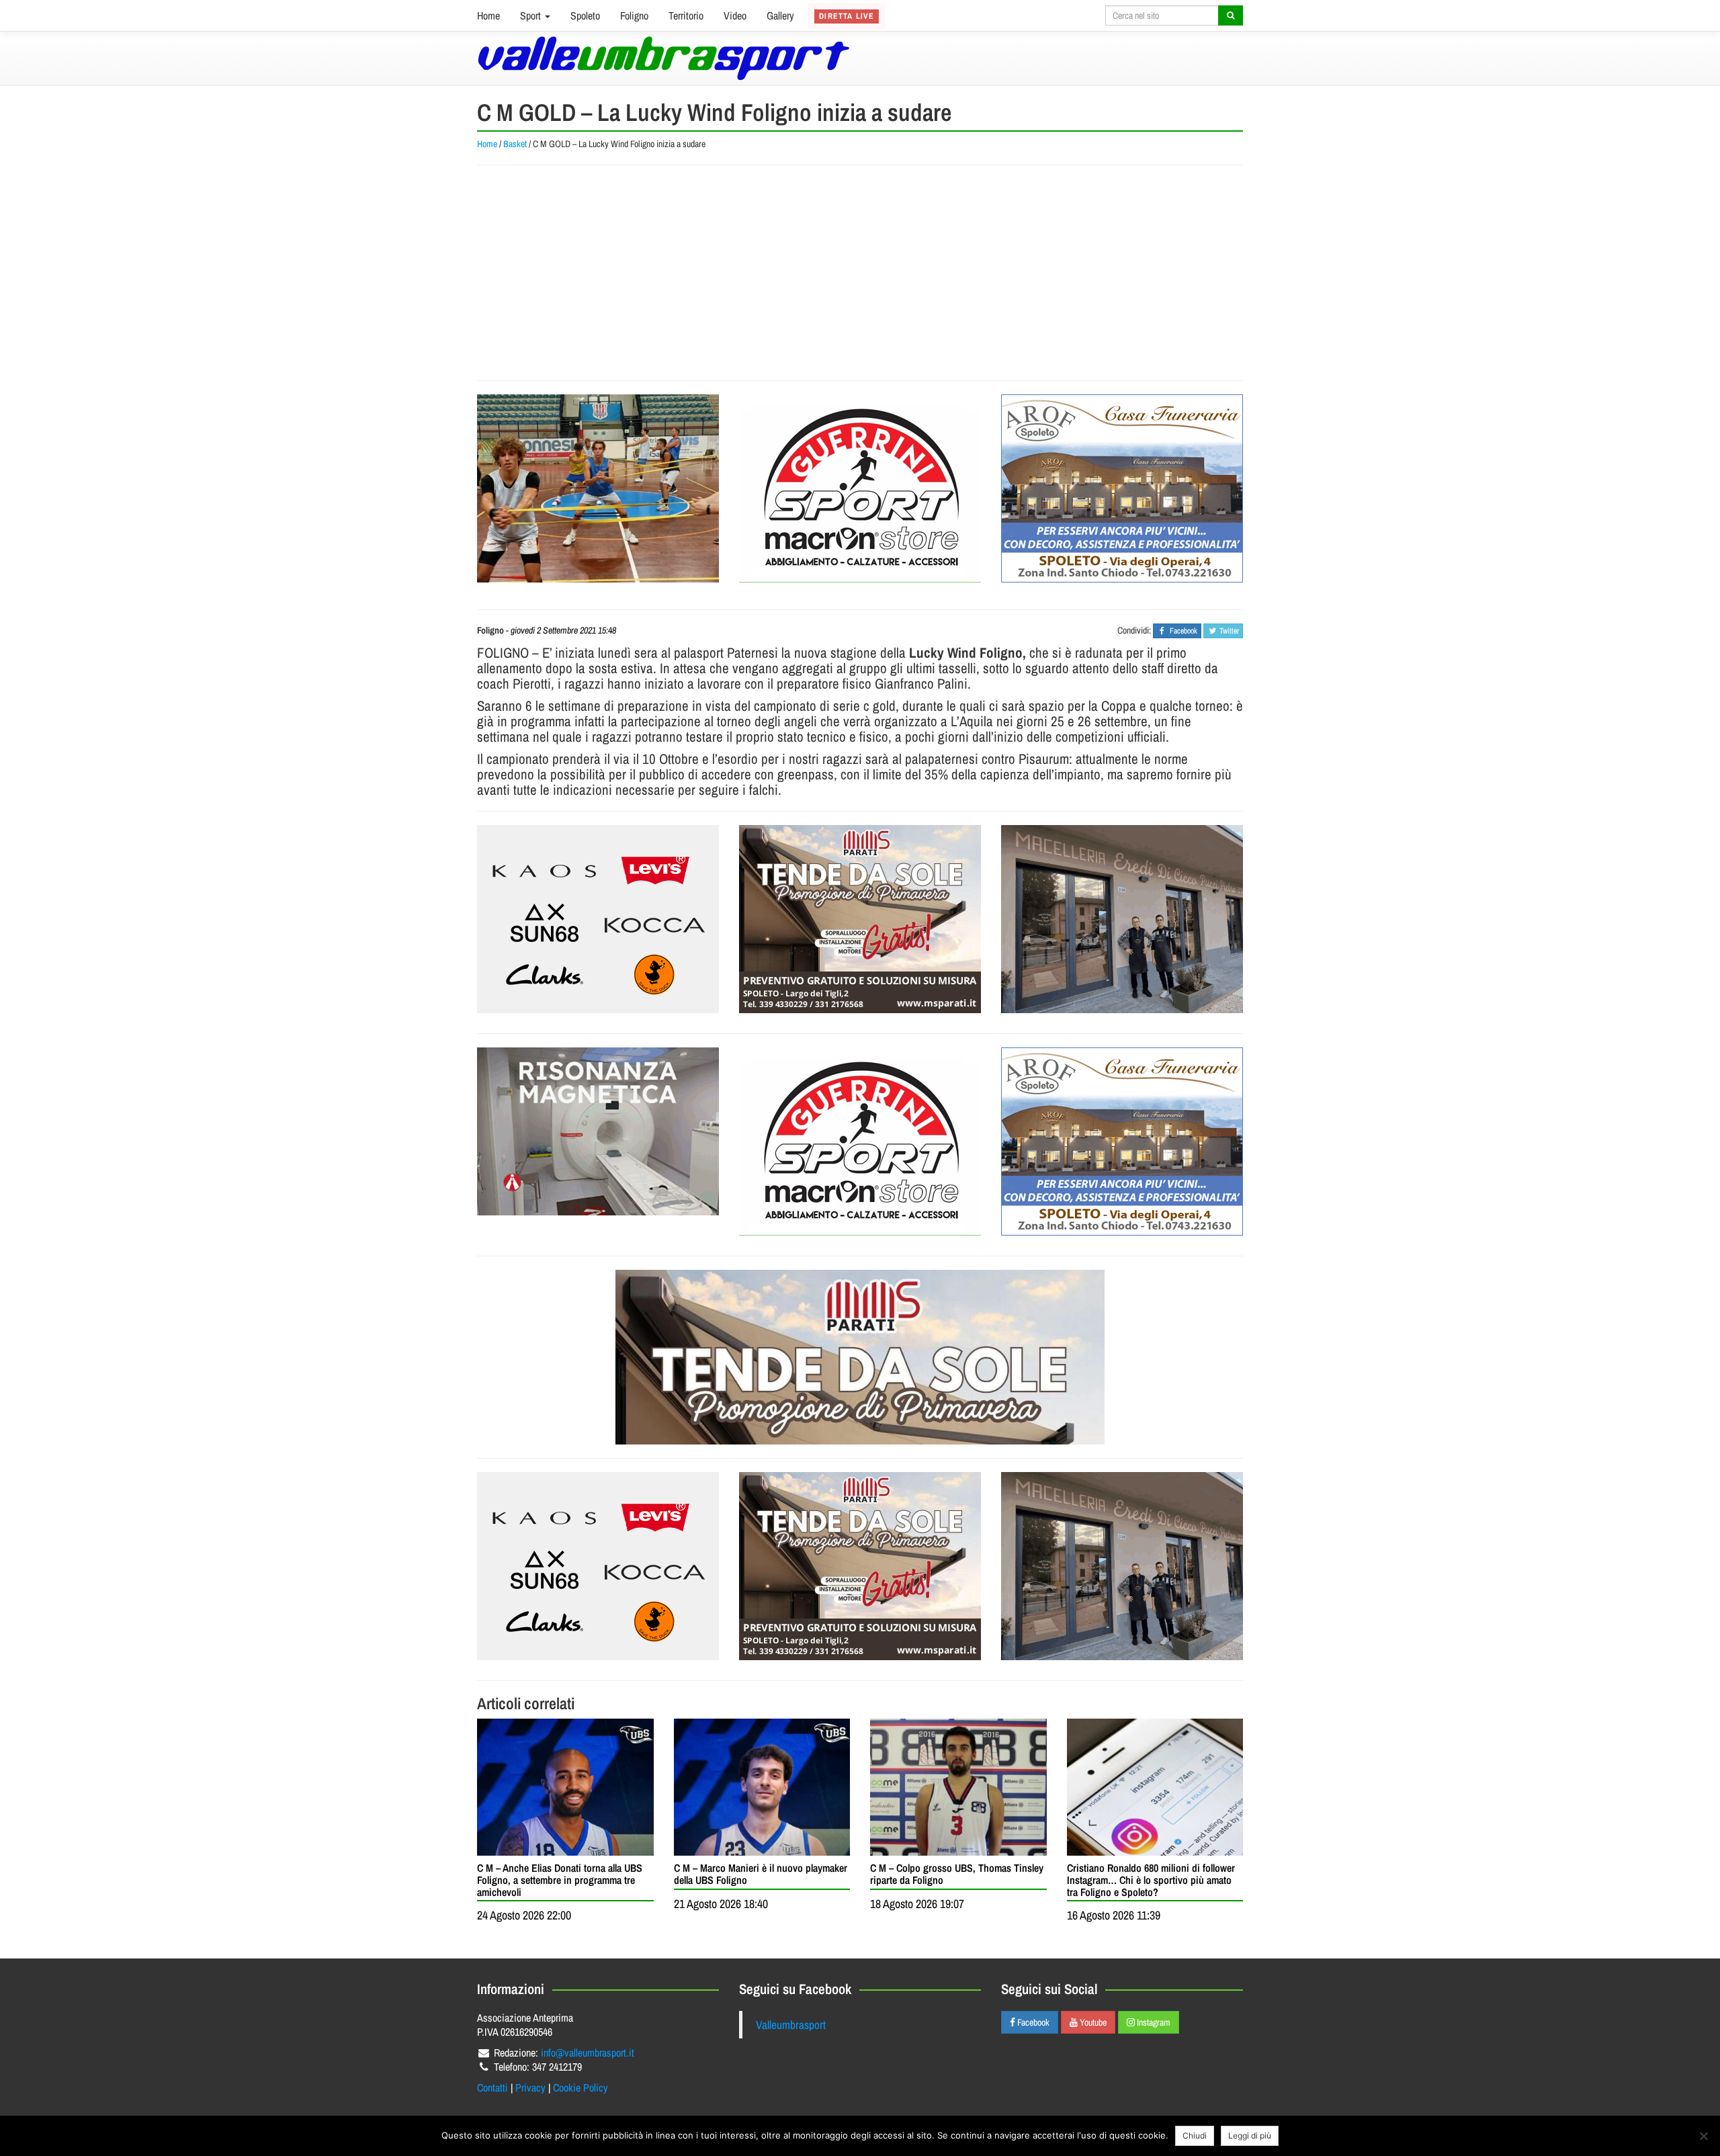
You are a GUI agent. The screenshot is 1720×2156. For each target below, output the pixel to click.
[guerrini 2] (860, 488)
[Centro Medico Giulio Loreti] (598, 1131)
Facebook (1032, 2022)
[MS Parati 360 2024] (860, 919)
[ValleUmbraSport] (663, 58)
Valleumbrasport (791, 2025)
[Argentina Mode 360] (598, 919)
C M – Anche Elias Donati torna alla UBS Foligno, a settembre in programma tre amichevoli (560, 1880)
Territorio (686, 15)
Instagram (1153, 2022)
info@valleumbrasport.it (588, 2053)
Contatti (492, 2087)
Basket (515, 144)
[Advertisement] (860, 273)
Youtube (1092, 2022)
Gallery (780, 15)
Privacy (530, 2087)
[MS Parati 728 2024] (860, 1357)
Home (488, 15)
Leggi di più (1250, 2136)
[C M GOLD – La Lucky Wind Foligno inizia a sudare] (598, 488)
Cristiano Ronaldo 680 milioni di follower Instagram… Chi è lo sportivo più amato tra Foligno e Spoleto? (1151, 1880)
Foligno (634, 15)
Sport (532, 15)
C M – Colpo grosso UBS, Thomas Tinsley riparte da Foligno (957, 1874)
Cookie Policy (580, 2087)
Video (735, 15)
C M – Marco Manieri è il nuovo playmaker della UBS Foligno (761, 1874)
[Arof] (1122, 488)
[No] (1703, 2136)
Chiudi (1195, 2136)
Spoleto (585, 15)
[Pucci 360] (1122, 919)
